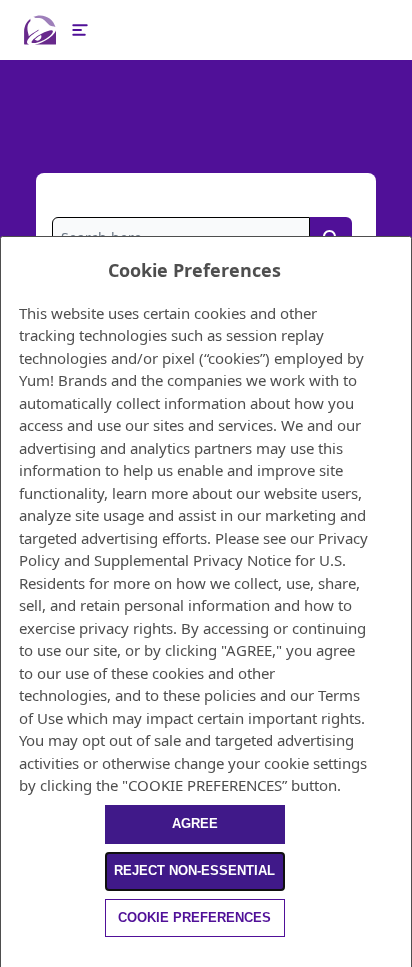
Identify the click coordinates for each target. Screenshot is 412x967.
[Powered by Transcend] (9, 955)
